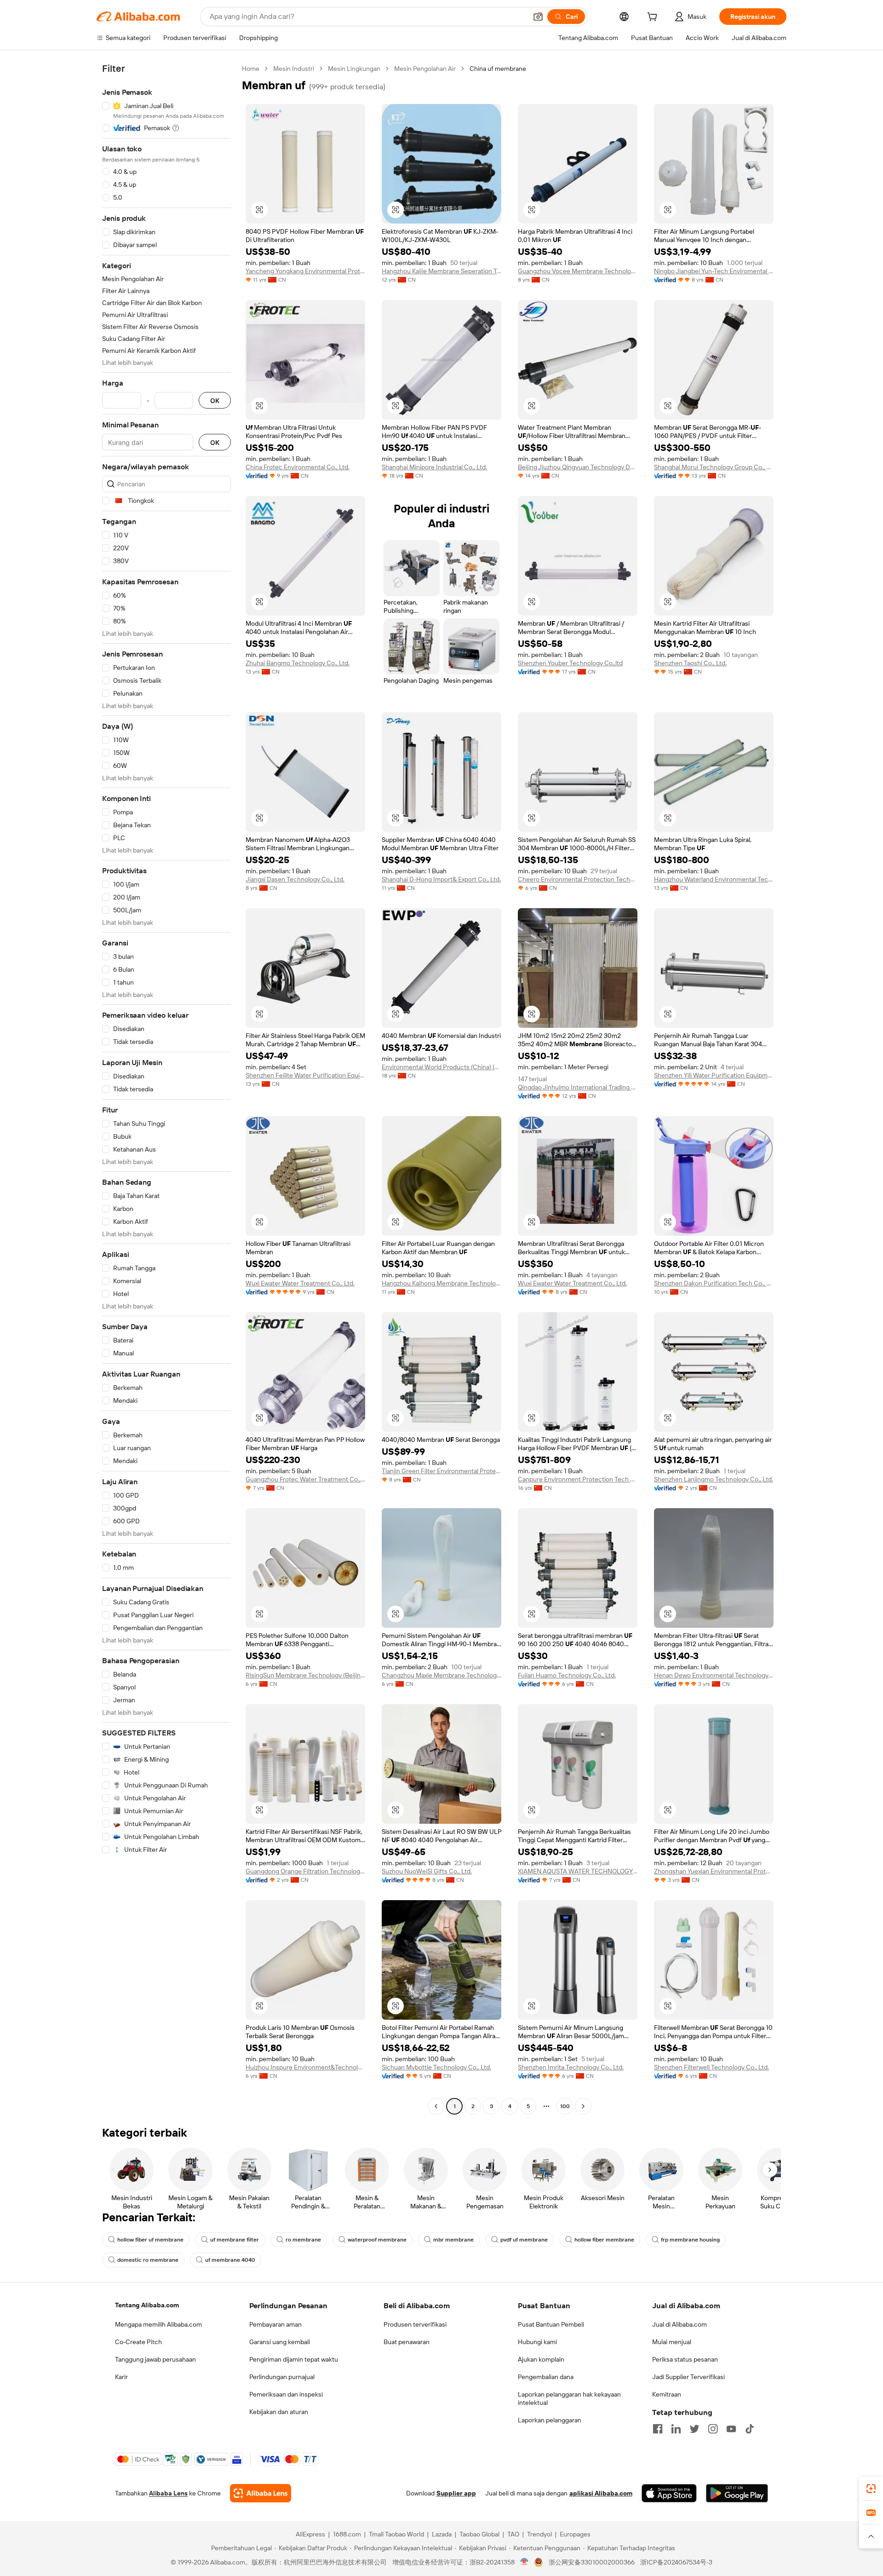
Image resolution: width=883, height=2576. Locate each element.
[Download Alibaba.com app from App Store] (669, 2493)
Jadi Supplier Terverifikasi (688, 2377)
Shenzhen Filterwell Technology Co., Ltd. (711, 2067)
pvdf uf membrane (524, 2240)
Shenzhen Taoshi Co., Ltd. (690, 663)
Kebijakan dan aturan (279, 2412)
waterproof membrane (377, 2240)
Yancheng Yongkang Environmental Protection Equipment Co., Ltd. (305, 271)
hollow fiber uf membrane (150, 2240)
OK (215, 401)
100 (565, 2106)
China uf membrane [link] (498, 69)
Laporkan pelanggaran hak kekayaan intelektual (569, 2398)
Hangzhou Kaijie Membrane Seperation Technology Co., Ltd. (441, 271)
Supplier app (456, 2493)
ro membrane (303, 2240)
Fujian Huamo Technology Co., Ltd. (567, 1675)
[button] (538, 17)
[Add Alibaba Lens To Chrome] (261, 2493)
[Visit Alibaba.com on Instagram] (713, 2429)
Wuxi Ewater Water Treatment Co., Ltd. (300, 1283)
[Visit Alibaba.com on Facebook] (658, 2429)
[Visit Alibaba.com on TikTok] (750, 2429)
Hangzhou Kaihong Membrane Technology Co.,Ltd (441, 1283)
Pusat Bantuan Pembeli (551, 2324)
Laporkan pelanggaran (550, 2420)
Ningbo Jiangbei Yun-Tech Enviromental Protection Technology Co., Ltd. (714, 271)
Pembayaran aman (275, 2324)
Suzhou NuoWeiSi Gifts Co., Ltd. (427, 1871)
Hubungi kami (537, 2342)
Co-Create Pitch (138, 2342)
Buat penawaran (407, 2342)
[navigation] (166, 1089)
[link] (871, 2489)
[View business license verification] (525, 2562)
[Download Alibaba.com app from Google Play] (737, 2493)
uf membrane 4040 (230, 2260)
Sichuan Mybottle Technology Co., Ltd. (436, 2067)
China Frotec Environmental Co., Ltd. (298, 467)
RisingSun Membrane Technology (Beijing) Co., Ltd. (305, 1675)
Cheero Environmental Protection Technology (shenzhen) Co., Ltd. (578, 879)
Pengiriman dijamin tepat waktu (294, 2359)
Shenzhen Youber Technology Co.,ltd (570, 663)
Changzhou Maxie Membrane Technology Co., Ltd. (441, 1675)
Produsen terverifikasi (415, 2324)
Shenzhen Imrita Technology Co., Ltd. (571, 2067)
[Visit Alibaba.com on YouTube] (731, 2429)
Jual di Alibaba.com (679, 2324)
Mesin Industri (294, 69)
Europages (575, 2534)
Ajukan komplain (541, 2359)
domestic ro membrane (148, 2260)
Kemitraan (667, 2394)
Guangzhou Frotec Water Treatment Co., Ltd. (305, 1479)
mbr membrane (453, 2240)
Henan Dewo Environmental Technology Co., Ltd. (714, 1675)
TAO (513, 2534)
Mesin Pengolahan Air (425, 69)
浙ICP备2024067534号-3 (676, 2562)
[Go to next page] (583, 2106)
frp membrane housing (690, 2240)
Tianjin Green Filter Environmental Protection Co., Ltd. (441, 1471)
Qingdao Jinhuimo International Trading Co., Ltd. (578, 1087)
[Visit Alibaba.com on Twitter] (694, 2429)
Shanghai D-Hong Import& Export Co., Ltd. (441, 879)
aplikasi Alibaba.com (601, 2493)
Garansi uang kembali (280, 2342)
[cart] (654, 18)
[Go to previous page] (436, 2106)
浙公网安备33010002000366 (592, 2562)
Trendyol (539, 2534)
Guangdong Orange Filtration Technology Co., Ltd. (305, 1871)
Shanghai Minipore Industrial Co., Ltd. (434, 467)
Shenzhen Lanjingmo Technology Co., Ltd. (714, 1479)
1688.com (347, 2534)
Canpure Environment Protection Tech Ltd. (578, 1479)
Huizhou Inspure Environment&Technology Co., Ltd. (305, 2067)
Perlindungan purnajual (282, 2377)
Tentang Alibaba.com (147, 2305)
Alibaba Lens (168, 2493)
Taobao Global (479, 2534)
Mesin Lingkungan (354, 69)
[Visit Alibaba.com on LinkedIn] (676, 2429)
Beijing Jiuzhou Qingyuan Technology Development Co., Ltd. (578, 467)
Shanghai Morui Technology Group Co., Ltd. (714, 467)
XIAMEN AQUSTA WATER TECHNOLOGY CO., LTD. (578, 1871)
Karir (121, 2377)
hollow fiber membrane (604, 2240)
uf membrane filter (235, 2240)
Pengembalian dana (546, 2377)
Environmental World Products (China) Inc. (441, 1067)
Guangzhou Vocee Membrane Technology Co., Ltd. (578, 271)
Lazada (442, 2534)
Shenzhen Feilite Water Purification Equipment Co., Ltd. (305, 1075)
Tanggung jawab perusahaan (155, 2359)
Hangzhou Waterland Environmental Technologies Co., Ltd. (714, 879)
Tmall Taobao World (396, 2534)
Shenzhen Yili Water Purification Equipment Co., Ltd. (714, 1075)
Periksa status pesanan (685, 2359)
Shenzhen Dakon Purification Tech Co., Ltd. (714, 1283)
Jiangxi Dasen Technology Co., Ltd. (295, 879)
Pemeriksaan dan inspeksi (286, 2394)
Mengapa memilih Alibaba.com (158, 2324)
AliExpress (310, 2534)
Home (251, 69)
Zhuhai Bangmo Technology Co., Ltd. (298, 663)
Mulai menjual (672, 2342)
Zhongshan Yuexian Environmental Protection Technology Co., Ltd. (714, 1871)
